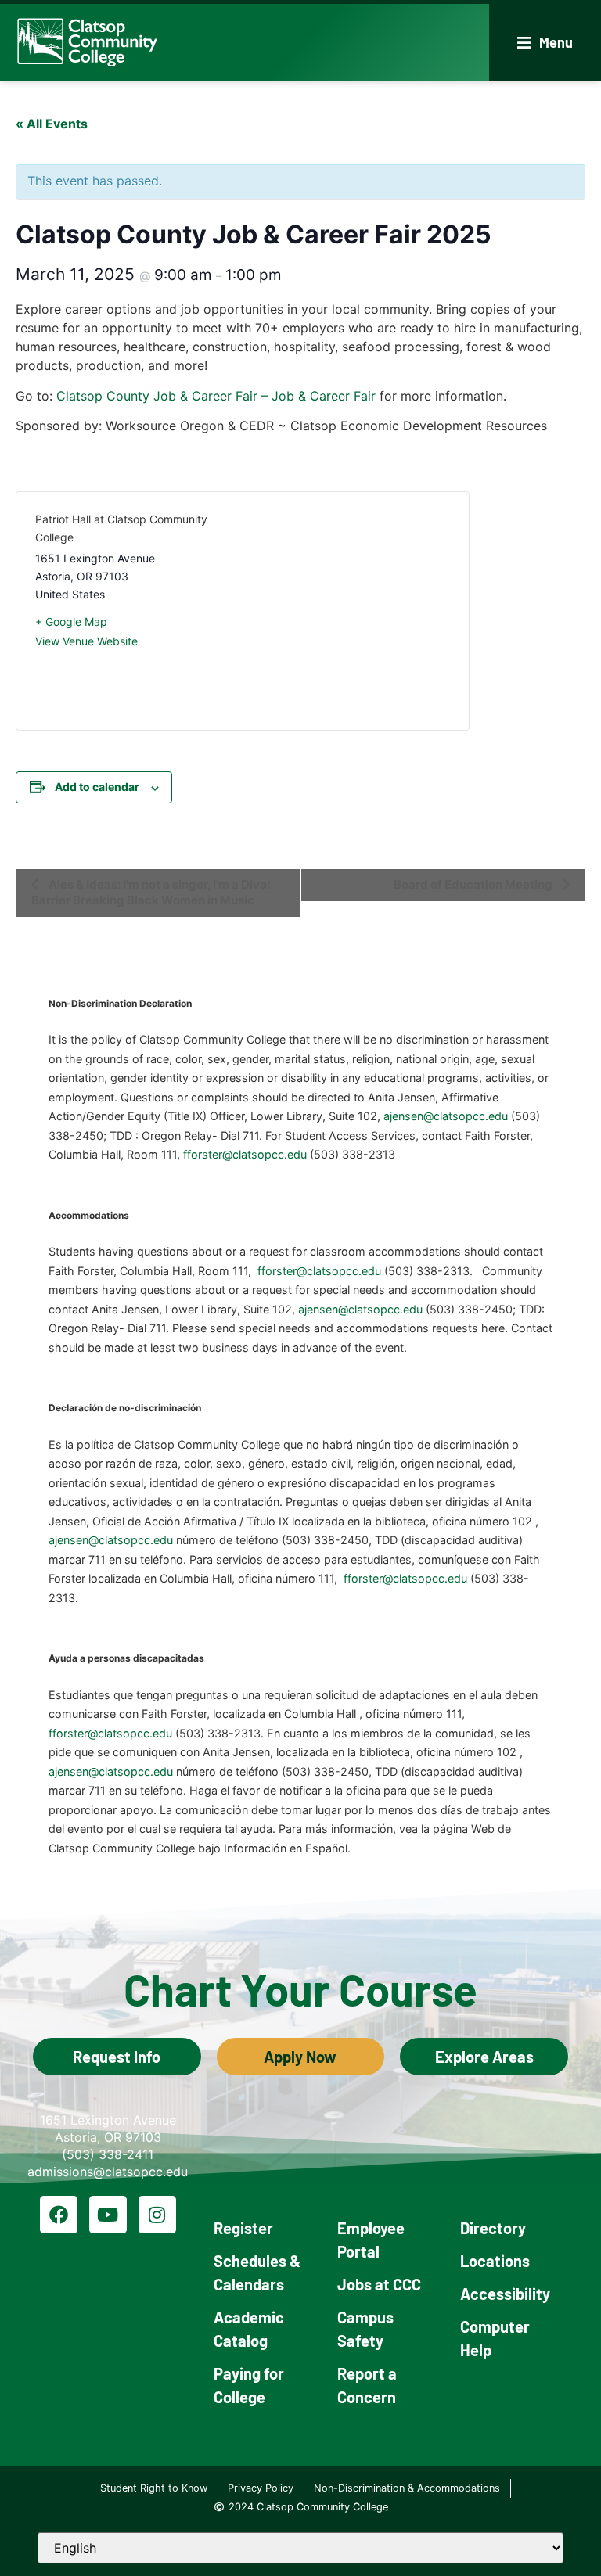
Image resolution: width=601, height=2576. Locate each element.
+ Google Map (71, 622)
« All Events (52, 124)
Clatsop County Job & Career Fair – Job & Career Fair (216, 396)
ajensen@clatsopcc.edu (446, 1116)
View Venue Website (86, 641)
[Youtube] (108, 2215)
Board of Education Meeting (474, 884)
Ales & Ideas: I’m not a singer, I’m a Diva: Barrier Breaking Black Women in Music (151, 892)
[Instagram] (157, 2215)
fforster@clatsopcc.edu (245, 1154)
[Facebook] (59, 2215)
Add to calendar (97, 787)
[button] (545, 43)
